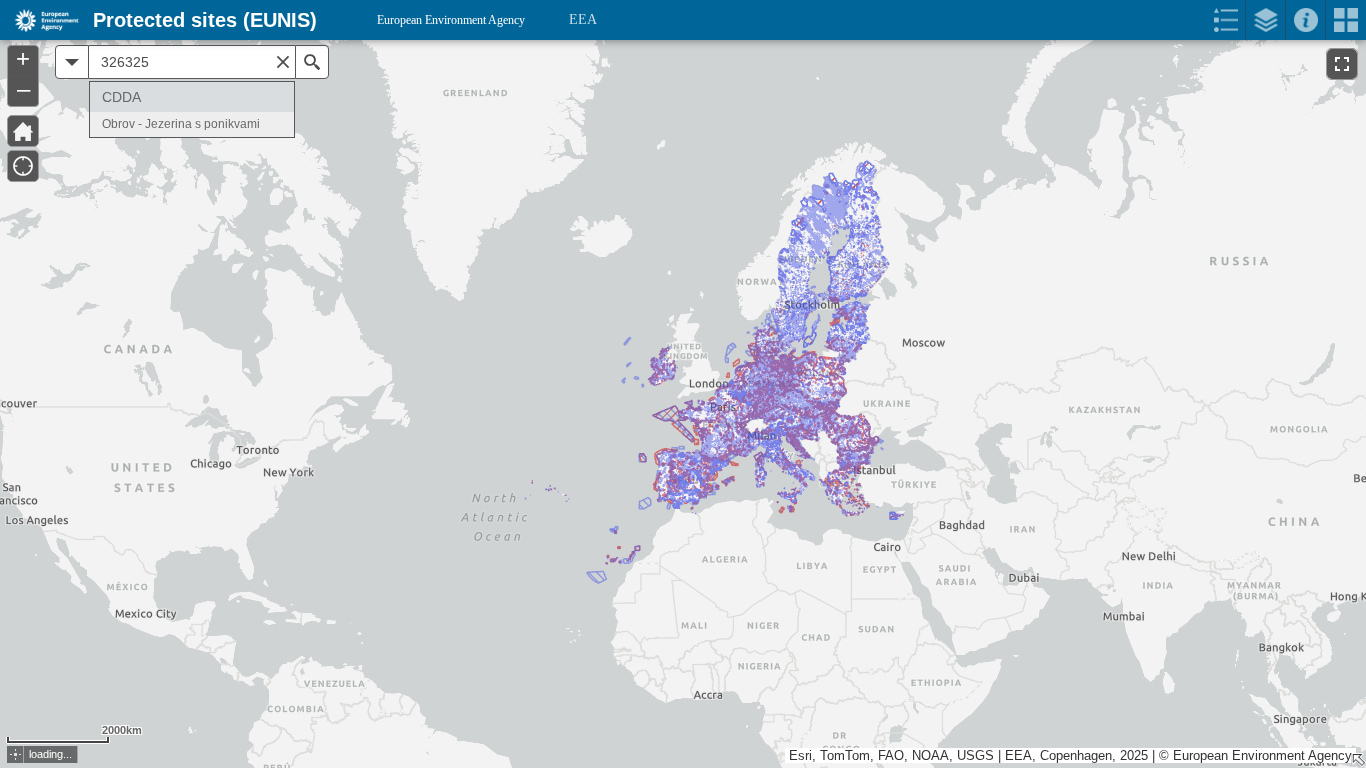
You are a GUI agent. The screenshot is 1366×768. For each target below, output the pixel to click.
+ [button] (23, 59)
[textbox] (192, 62)
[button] (15, 754)
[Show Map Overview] (1358, 760)
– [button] (23, 89)
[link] (40, 20)
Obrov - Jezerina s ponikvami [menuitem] (181, 124)
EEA (583, 19)
